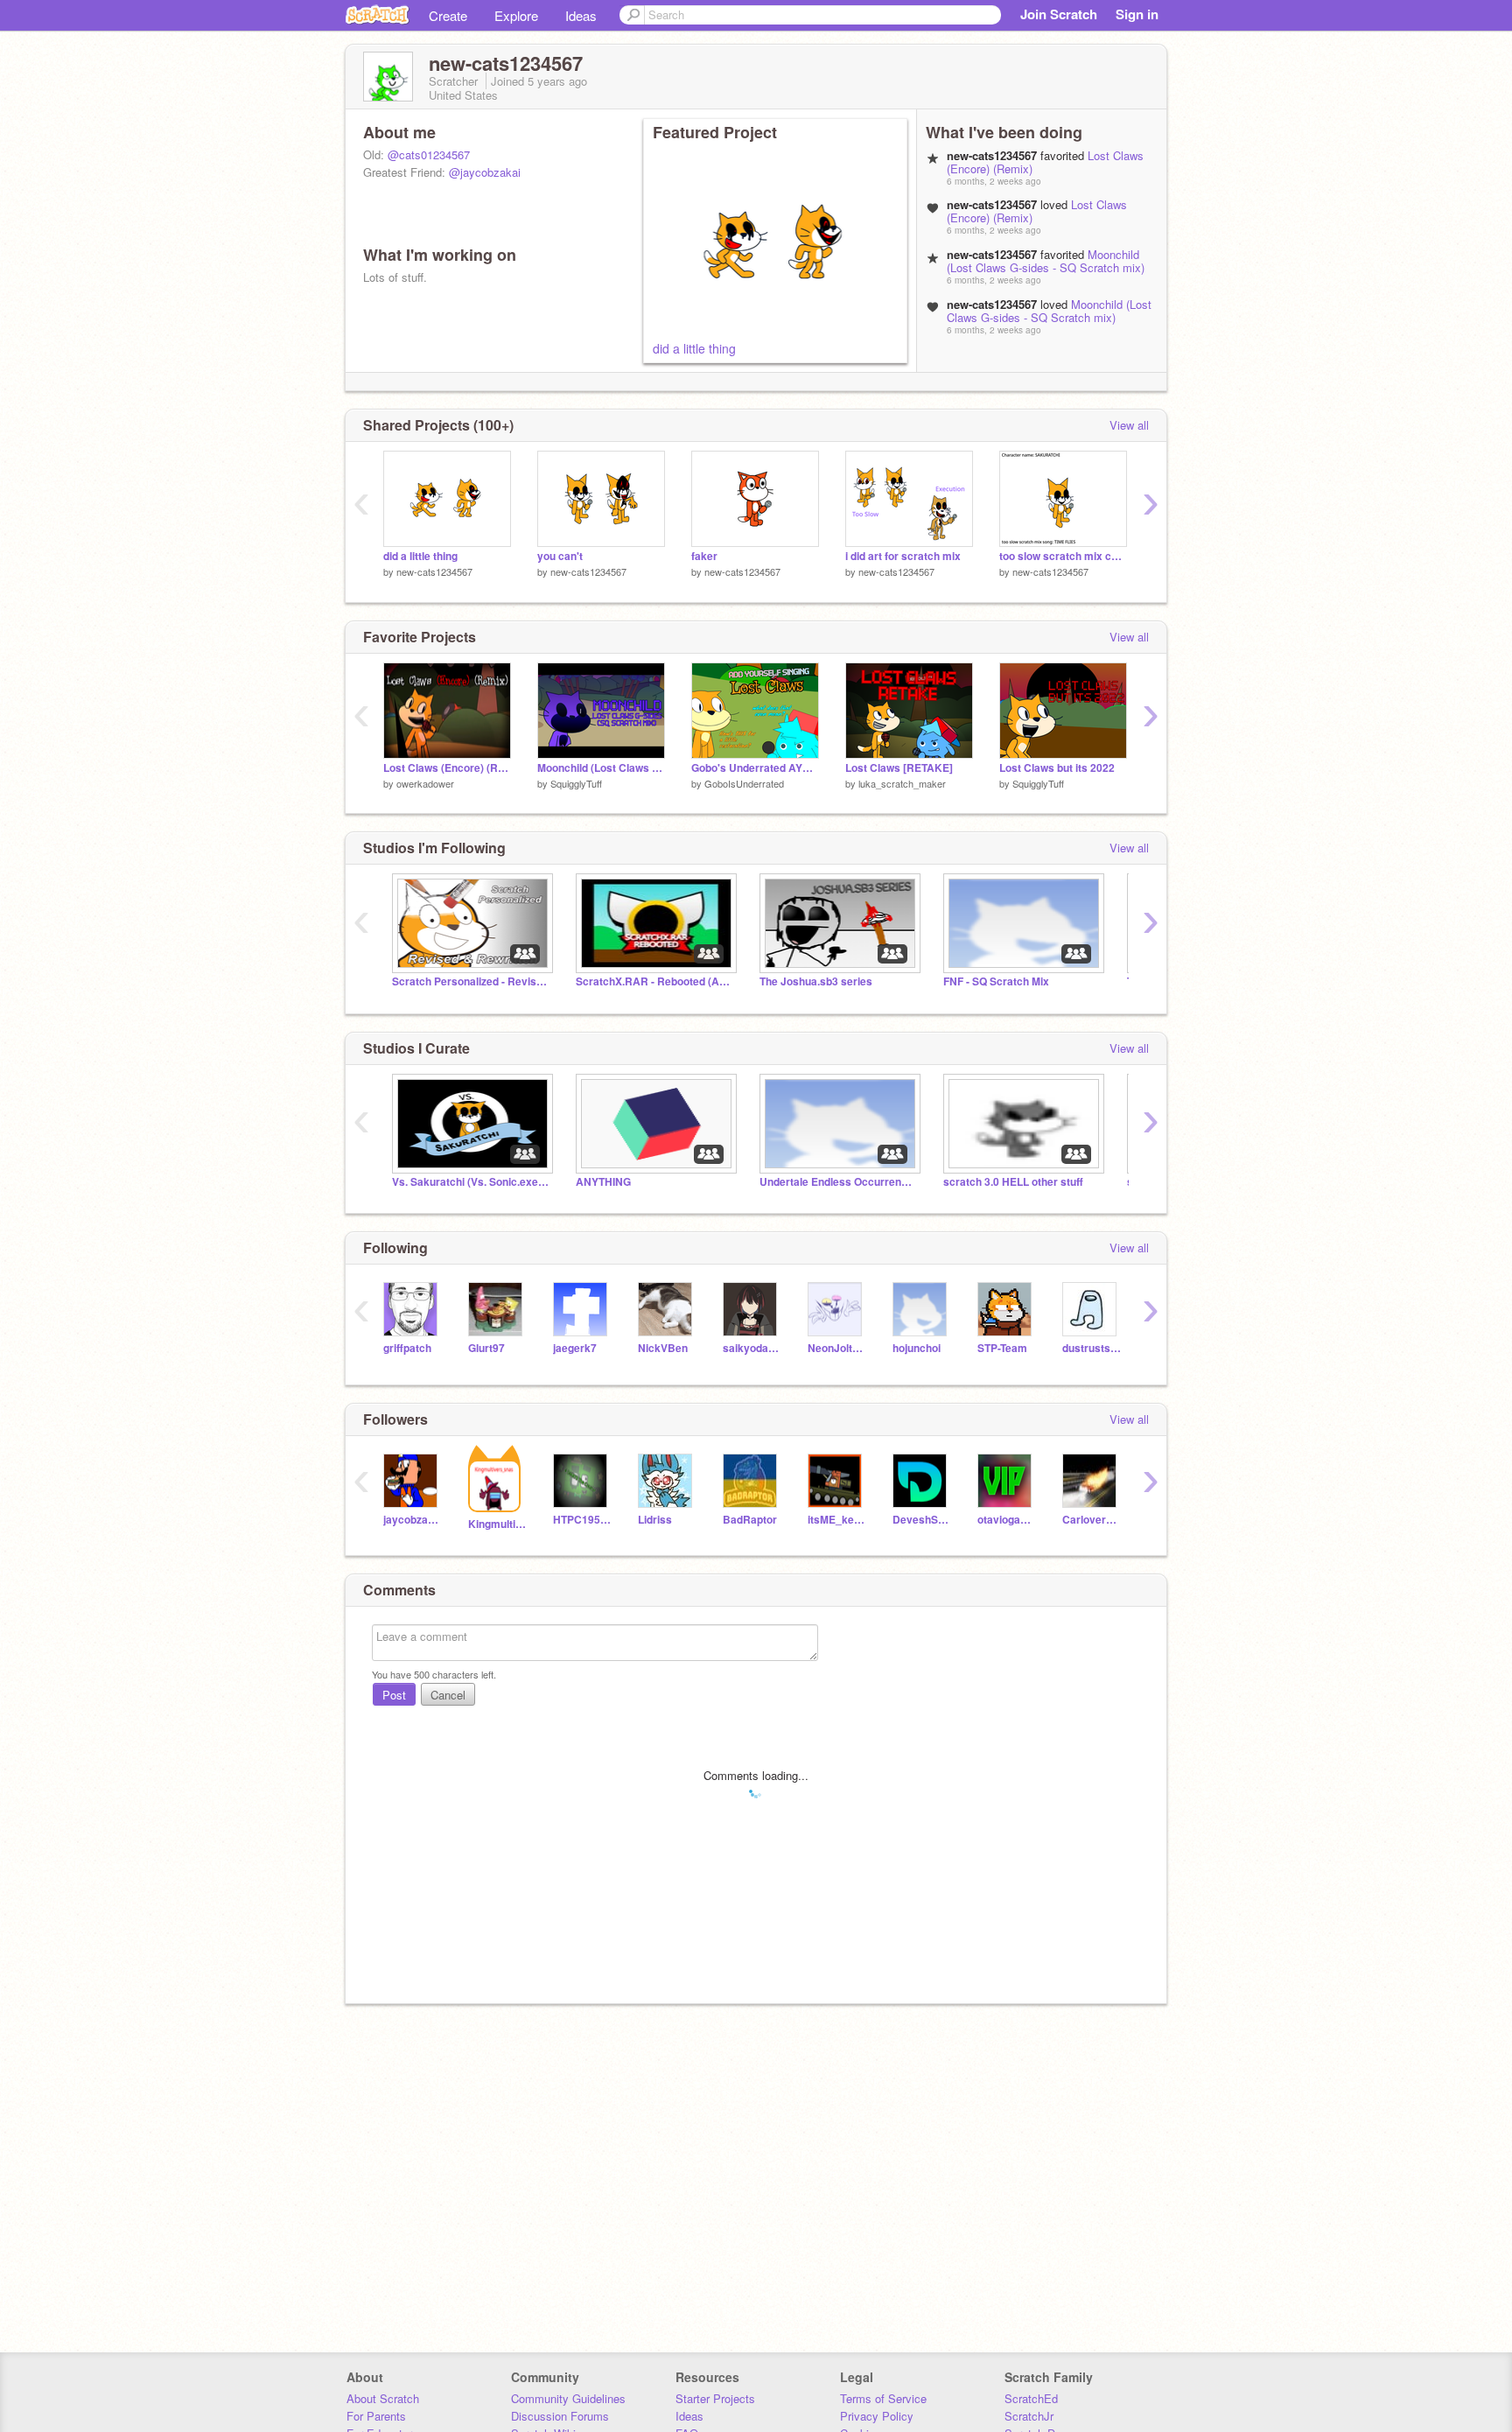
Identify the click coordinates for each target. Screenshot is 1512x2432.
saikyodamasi (752, 1348)
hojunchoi (917, 1348)
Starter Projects (715, 2398)
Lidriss (655, 1520)
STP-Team (1002, 1348)
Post (394, 1695)
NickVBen (663, 1348)
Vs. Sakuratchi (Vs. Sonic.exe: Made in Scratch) (471, 1182)
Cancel (448, 1695)
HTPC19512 (582, 1520)
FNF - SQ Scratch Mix (996, 981)
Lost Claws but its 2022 (1057, 768)
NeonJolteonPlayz (837, 1348)
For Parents (376, 2416)
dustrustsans (1092, 1348)
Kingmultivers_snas (497, 1524)
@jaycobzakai (485, 172)
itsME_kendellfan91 (837, 1520)
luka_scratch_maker (902, 783)
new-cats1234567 (434, 571)
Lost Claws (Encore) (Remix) (447, 768)
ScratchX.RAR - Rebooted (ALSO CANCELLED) (654, 981)
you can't (560, 556)
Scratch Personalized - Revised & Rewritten (471, 981)
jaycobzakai (413, 1520)
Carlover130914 (1092, 1520)
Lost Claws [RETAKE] (899, 768)
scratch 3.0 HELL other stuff (1013, 1182)
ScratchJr (1029, 2416)
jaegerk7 (575, 1348)
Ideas (581, 15)
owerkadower (425, 783)
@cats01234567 (429, 154)
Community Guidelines (568, 2398)
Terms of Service (883, 2398)
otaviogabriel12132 (1007, 1520)
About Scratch (383, 2398)
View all (1129, 425)
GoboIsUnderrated (744, 783)
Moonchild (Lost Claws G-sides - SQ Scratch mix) (1046, 261)
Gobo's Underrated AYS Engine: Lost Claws (755, 768)
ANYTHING (603, 1182)
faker (704, 556)
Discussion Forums (560, 2416)
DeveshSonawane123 (922, 1520)
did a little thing (694, 348)
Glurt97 (486, 1348)
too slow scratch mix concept (1063, 556)
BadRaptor (750, 1520)
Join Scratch (1059, 14)
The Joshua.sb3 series (816, 981)
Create (448, 15)
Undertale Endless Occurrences (838, 1182)
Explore (516, 15)
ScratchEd (1031, 2398)
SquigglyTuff (576, 783)
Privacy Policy (877, 2416)
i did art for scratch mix (903, 556)
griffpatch (407, 1348)
